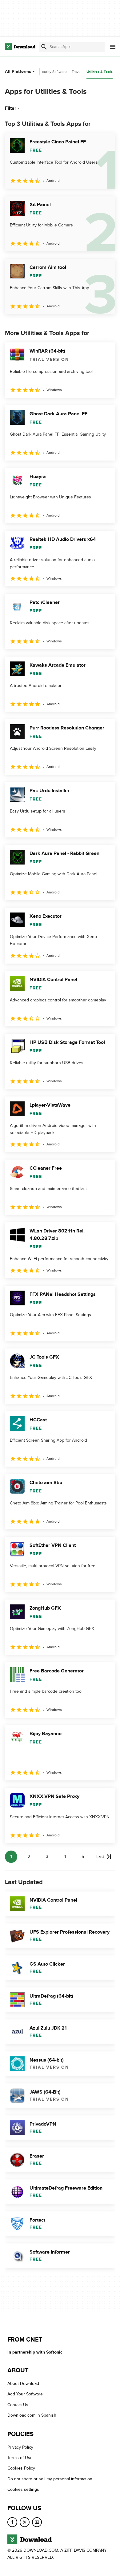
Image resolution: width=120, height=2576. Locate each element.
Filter (11, 108)
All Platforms (18, 72)
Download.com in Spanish (32, 2415)
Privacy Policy (20, 2447)
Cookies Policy (21, 2468)
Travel (77, 72)
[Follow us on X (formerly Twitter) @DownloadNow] (25, 2522)
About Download (23, 2384)
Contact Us (18, 2405)
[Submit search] (44, 47)
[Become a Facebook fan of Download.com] (12, 2522)
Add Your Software (25, 2394)
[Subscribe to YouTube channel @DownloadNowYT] (37, 2522)
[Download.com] (20, 47)
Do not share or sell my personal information (50, 2479)
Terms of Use (20, 2458)
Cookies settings (23, 2489)
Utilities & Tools (100, 72)
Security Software (52, 72)
